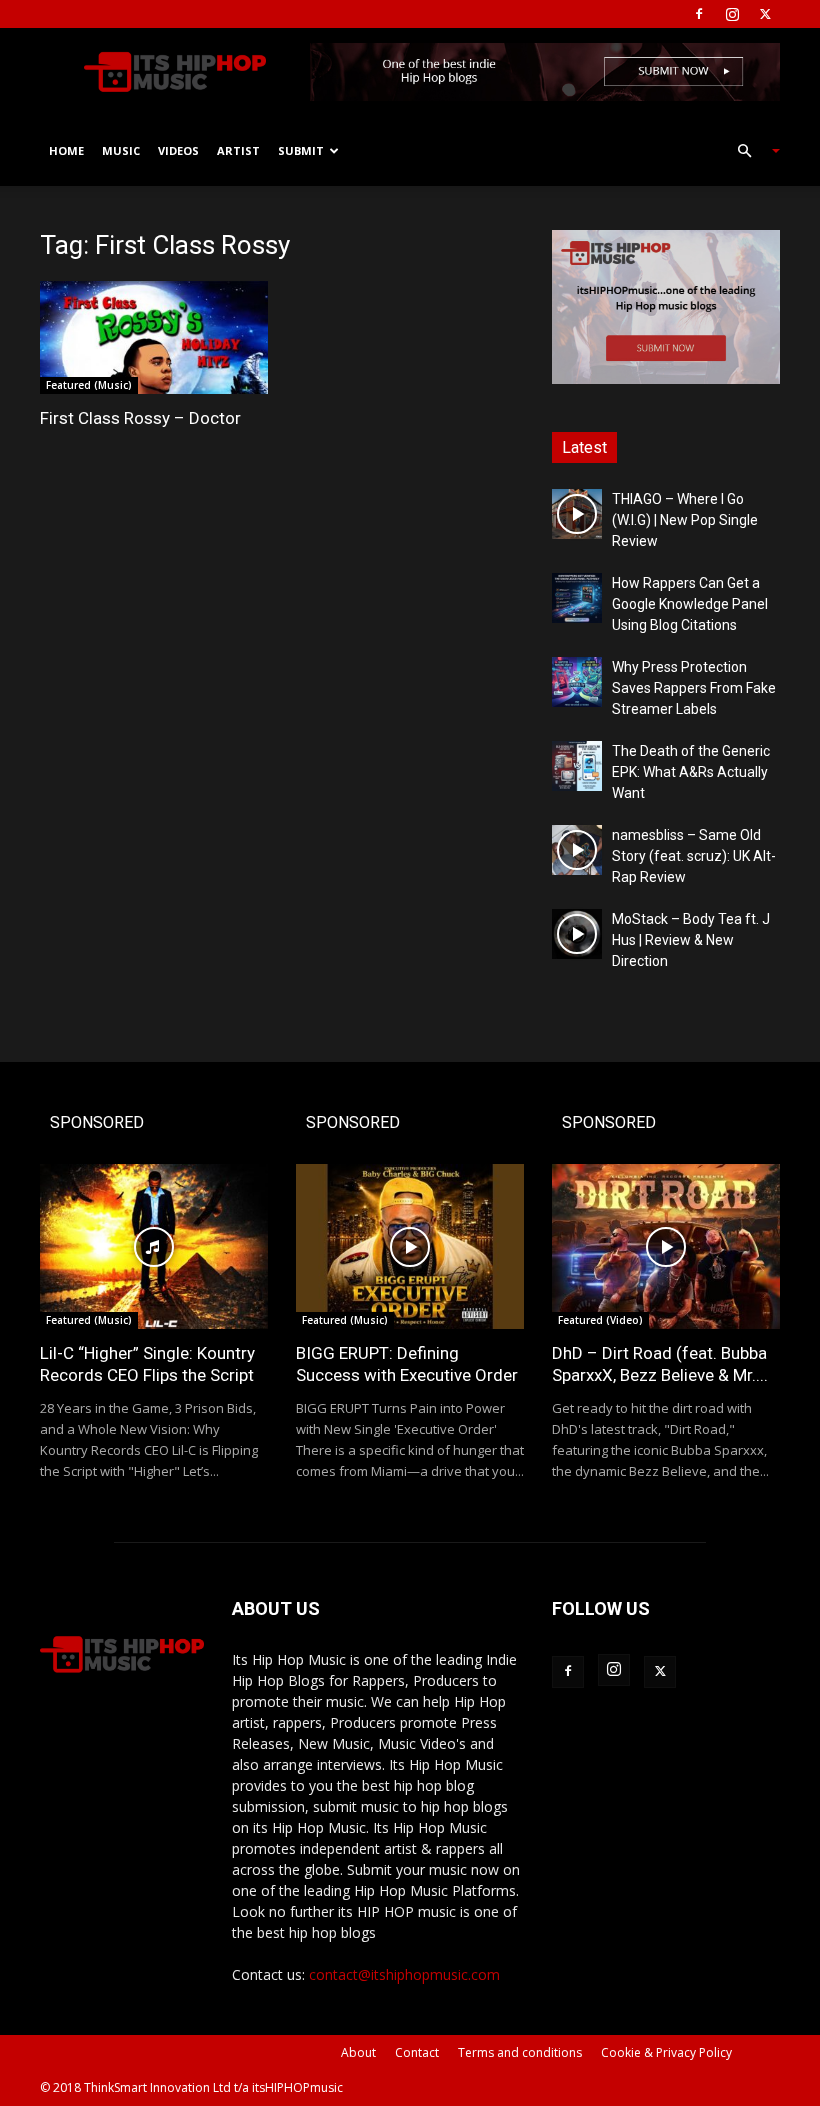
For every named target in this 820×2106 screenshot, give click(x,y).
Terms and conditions (520, 2052)
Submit (301, 150)
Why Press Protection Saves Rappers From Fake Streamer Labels (694, 688)
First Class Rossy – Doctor (140, 418)
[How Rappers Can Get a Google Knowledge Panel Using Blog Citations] (577, 598)
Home (66, 150)
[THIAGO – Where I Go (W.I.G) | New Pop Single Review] (577, 514)
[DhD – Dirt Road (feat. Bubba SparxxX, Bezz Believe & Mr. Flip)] (666, 1246)
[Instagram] (732, 14)
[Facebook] (699, 14)
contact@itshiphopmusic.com (404, 1974)
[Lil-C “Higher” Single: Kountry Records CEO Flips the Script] (154, 1246)
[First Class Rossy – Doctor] (154, 337)
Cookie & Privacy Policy (666, 2052)
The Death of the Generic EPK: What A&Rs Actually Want (691, 772)
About (358, 2052)
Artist (238, 150)
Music (121, 150)
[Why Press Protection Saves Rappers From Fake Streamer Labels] (577, 682)
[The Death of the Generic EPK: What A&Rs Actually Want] (577, 766)
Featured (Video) (600, 1320)
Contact (417, 2052)
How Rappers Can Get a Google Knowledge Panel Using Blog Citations (690, 604)
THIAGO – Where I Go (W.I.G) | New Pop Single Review (685, 520)
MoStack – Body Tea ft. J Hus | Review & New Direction (691, 940)
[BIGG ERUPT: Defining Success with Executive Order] (410, 1246)
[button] (750, 151)
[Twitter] (765, 14)
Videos (178, 150)
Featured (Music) (89, 385)
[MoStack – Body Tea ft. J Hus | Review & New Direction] (577, 934)
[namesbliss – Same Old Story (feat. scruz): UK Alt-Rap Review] (577, 850)
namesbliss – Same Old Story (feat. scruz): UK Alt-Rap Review (694, 856)
